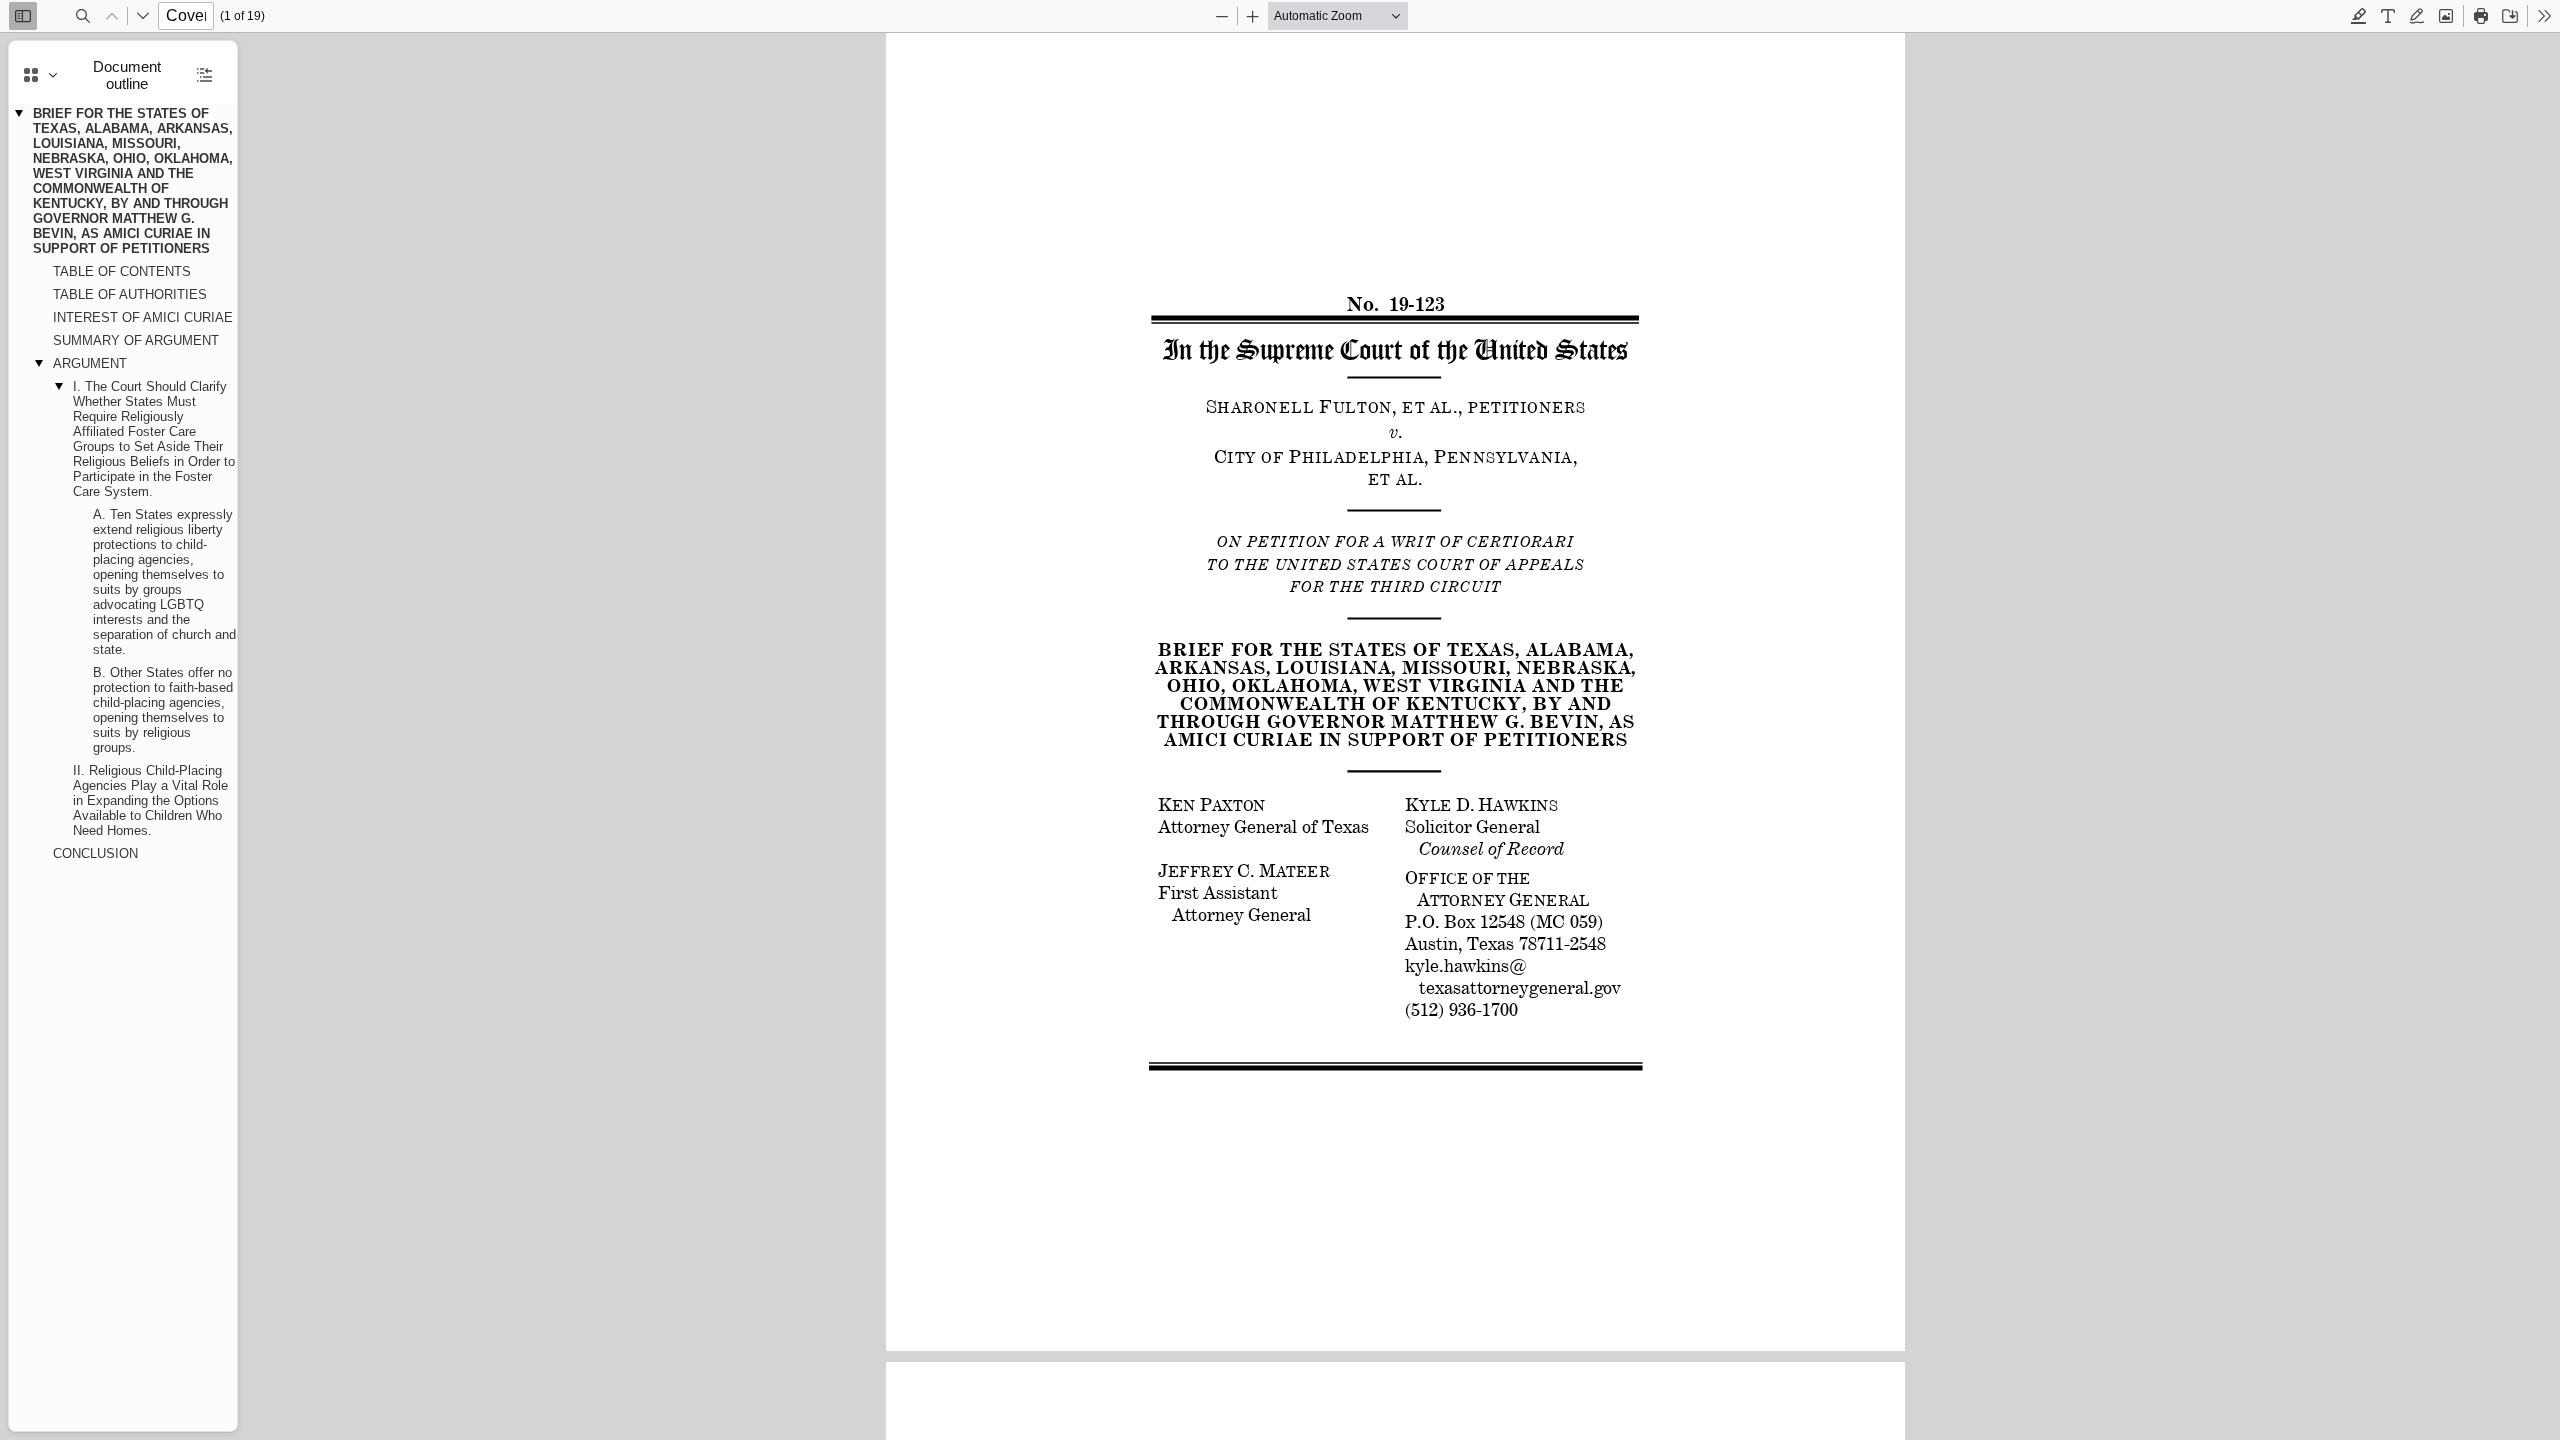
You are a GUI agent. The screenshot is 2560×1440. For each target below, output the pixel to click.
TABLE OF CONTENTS (122, 271)
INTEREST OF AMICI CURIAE (143, 317)
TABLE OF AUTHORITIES (130, 294)
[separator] (243, 736)
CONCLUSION (95, 853)
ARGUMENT (90, 363)
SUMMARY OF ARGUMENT (136, 340)
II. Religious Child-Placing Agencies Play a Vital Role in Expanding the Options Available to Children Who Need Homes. (150, 800)
